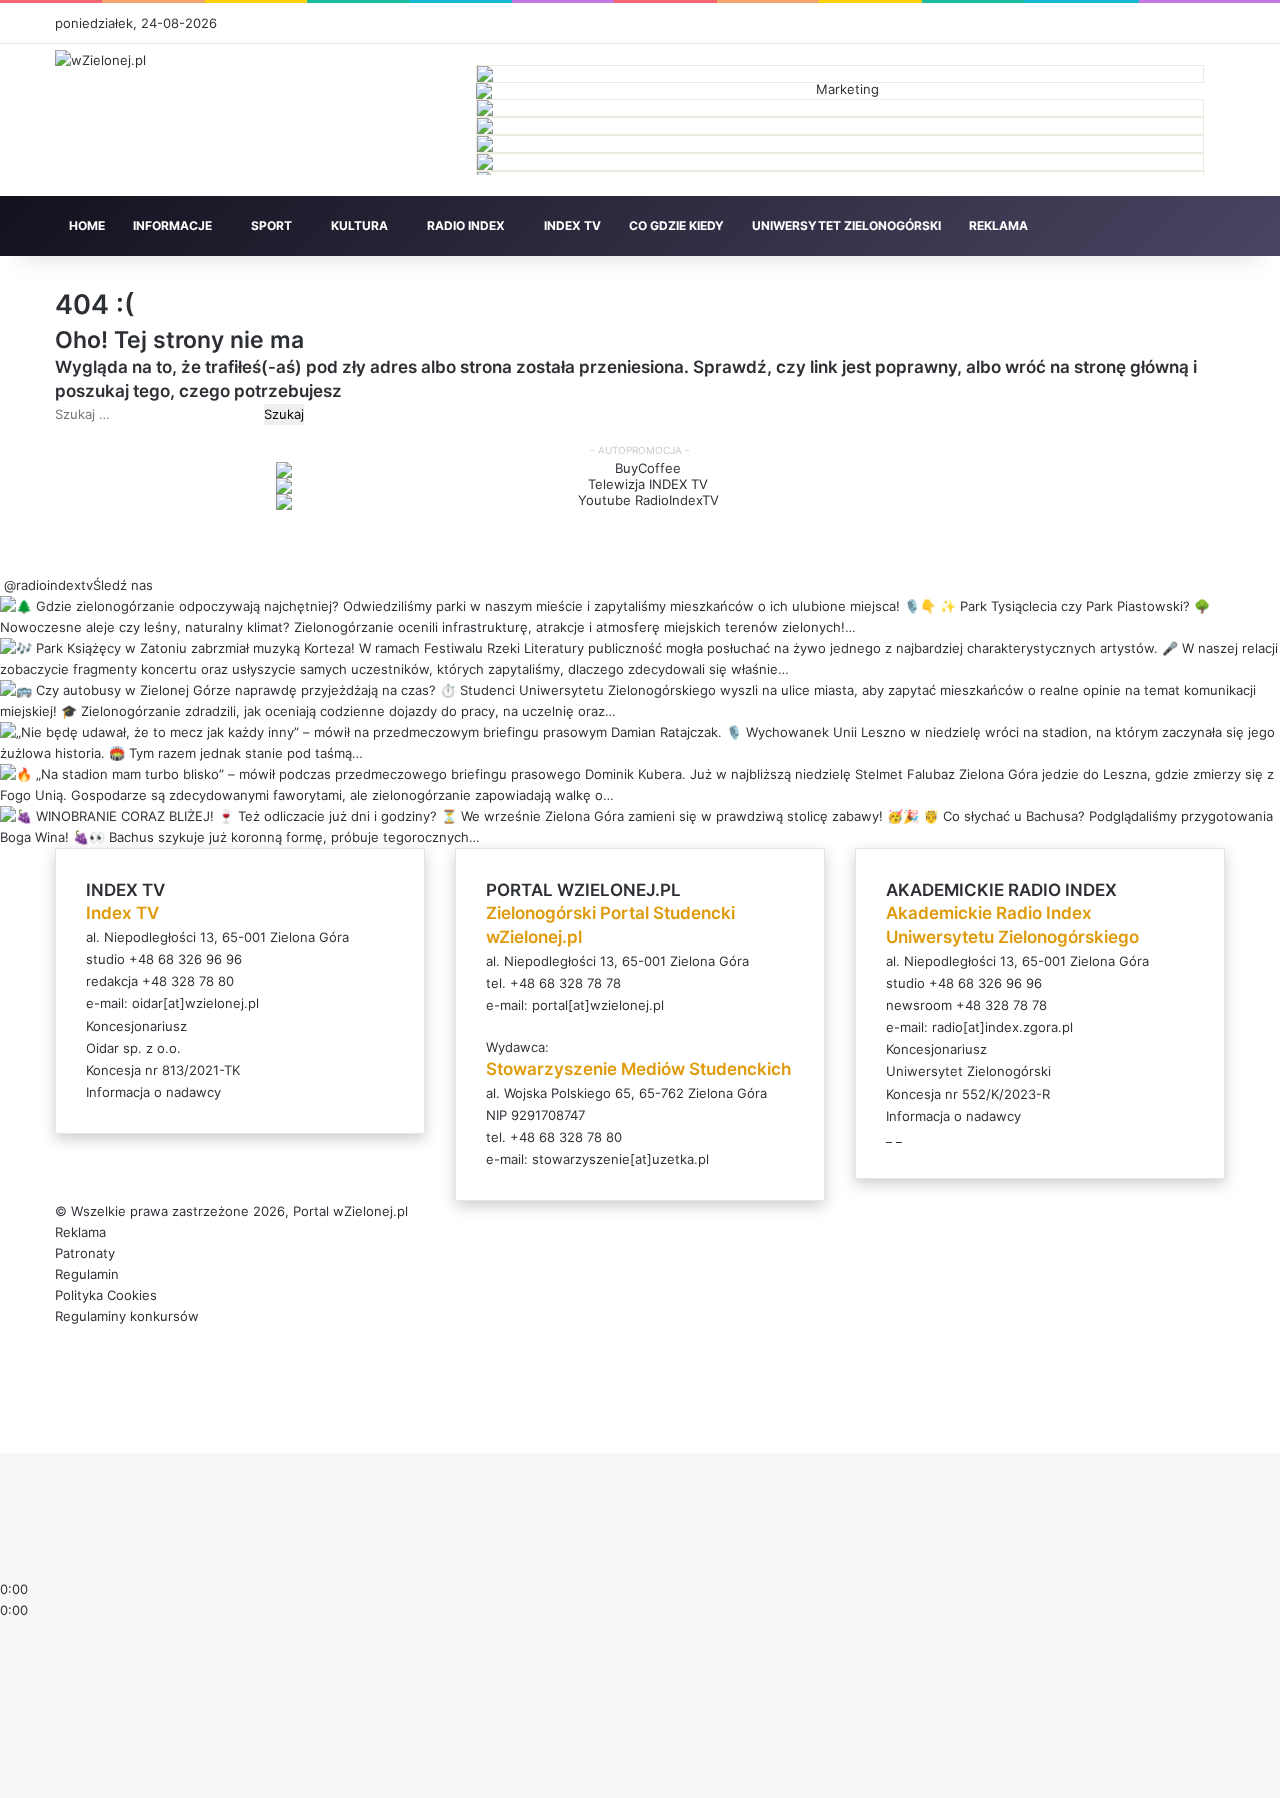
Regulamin (87, 1274)
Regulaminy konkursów (127, 1316)
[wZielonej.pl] (100, 60)
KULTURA (359, 225)
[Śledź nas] (2, 585)
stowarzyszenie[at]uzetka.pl (620, 1159)
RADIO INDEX (466, 225)
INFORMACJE (172, 225)
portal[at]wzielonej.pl (598, 1005)
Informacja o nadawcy (153, 1092)
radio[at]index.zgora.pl (1002, 1027)
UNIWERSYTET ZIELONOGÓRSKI (846, 225)
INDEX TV (572, 225)
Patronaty (85, 1253)
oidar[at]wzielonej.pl (195, 1003)
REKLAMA (998, 225)
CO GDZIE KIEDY (676, 225)
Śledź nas (123, 585)
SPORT (271, 225)
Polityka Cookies (106, 1295)
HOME (87, 225)
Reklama (80, 1232)
